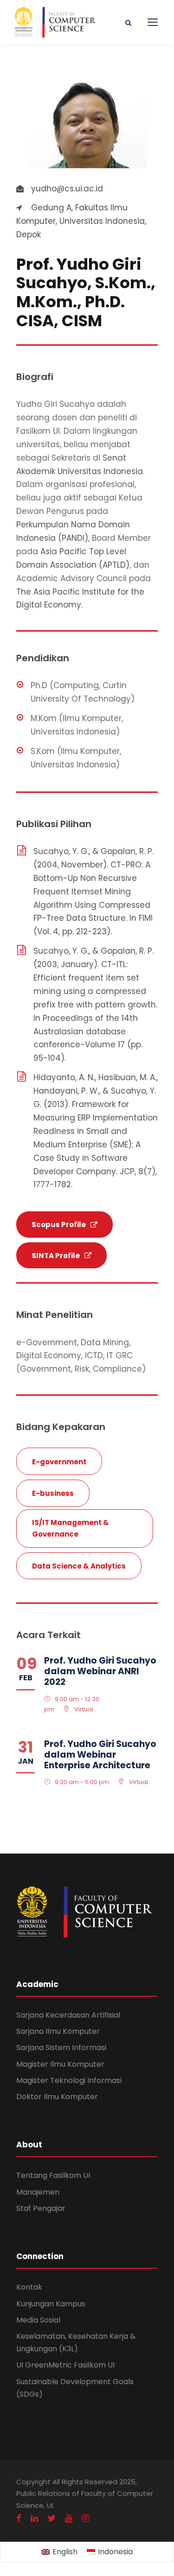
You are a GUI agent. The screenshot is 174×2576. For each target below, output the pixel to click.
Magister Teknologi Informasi (69, 2080)
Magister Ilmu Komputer (60, 2064)
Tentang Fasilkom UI (53, 2175)
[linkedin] (34, 2518)
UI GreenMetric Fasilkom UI (65, 2365)
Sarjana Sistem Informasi (61, 2048)
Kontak (29, 2287)
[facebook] (19, 2518)
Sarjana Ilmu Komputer (58, 2031)
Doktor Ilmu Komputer (57, 2097)
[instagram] (85, 2518)
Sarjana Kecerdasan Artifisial (68, 2015)
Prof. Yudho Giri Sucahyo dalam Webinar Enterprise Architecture (100, 1755)
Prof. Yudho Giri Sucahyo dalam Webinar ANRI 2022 (100, 1671)
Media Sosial (38, 2320)
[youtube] (69, 2518)
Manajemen (38, 2192)
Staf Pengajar (41, 2208)
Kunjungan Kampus (51, 2304)
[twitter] (52, 2518)
